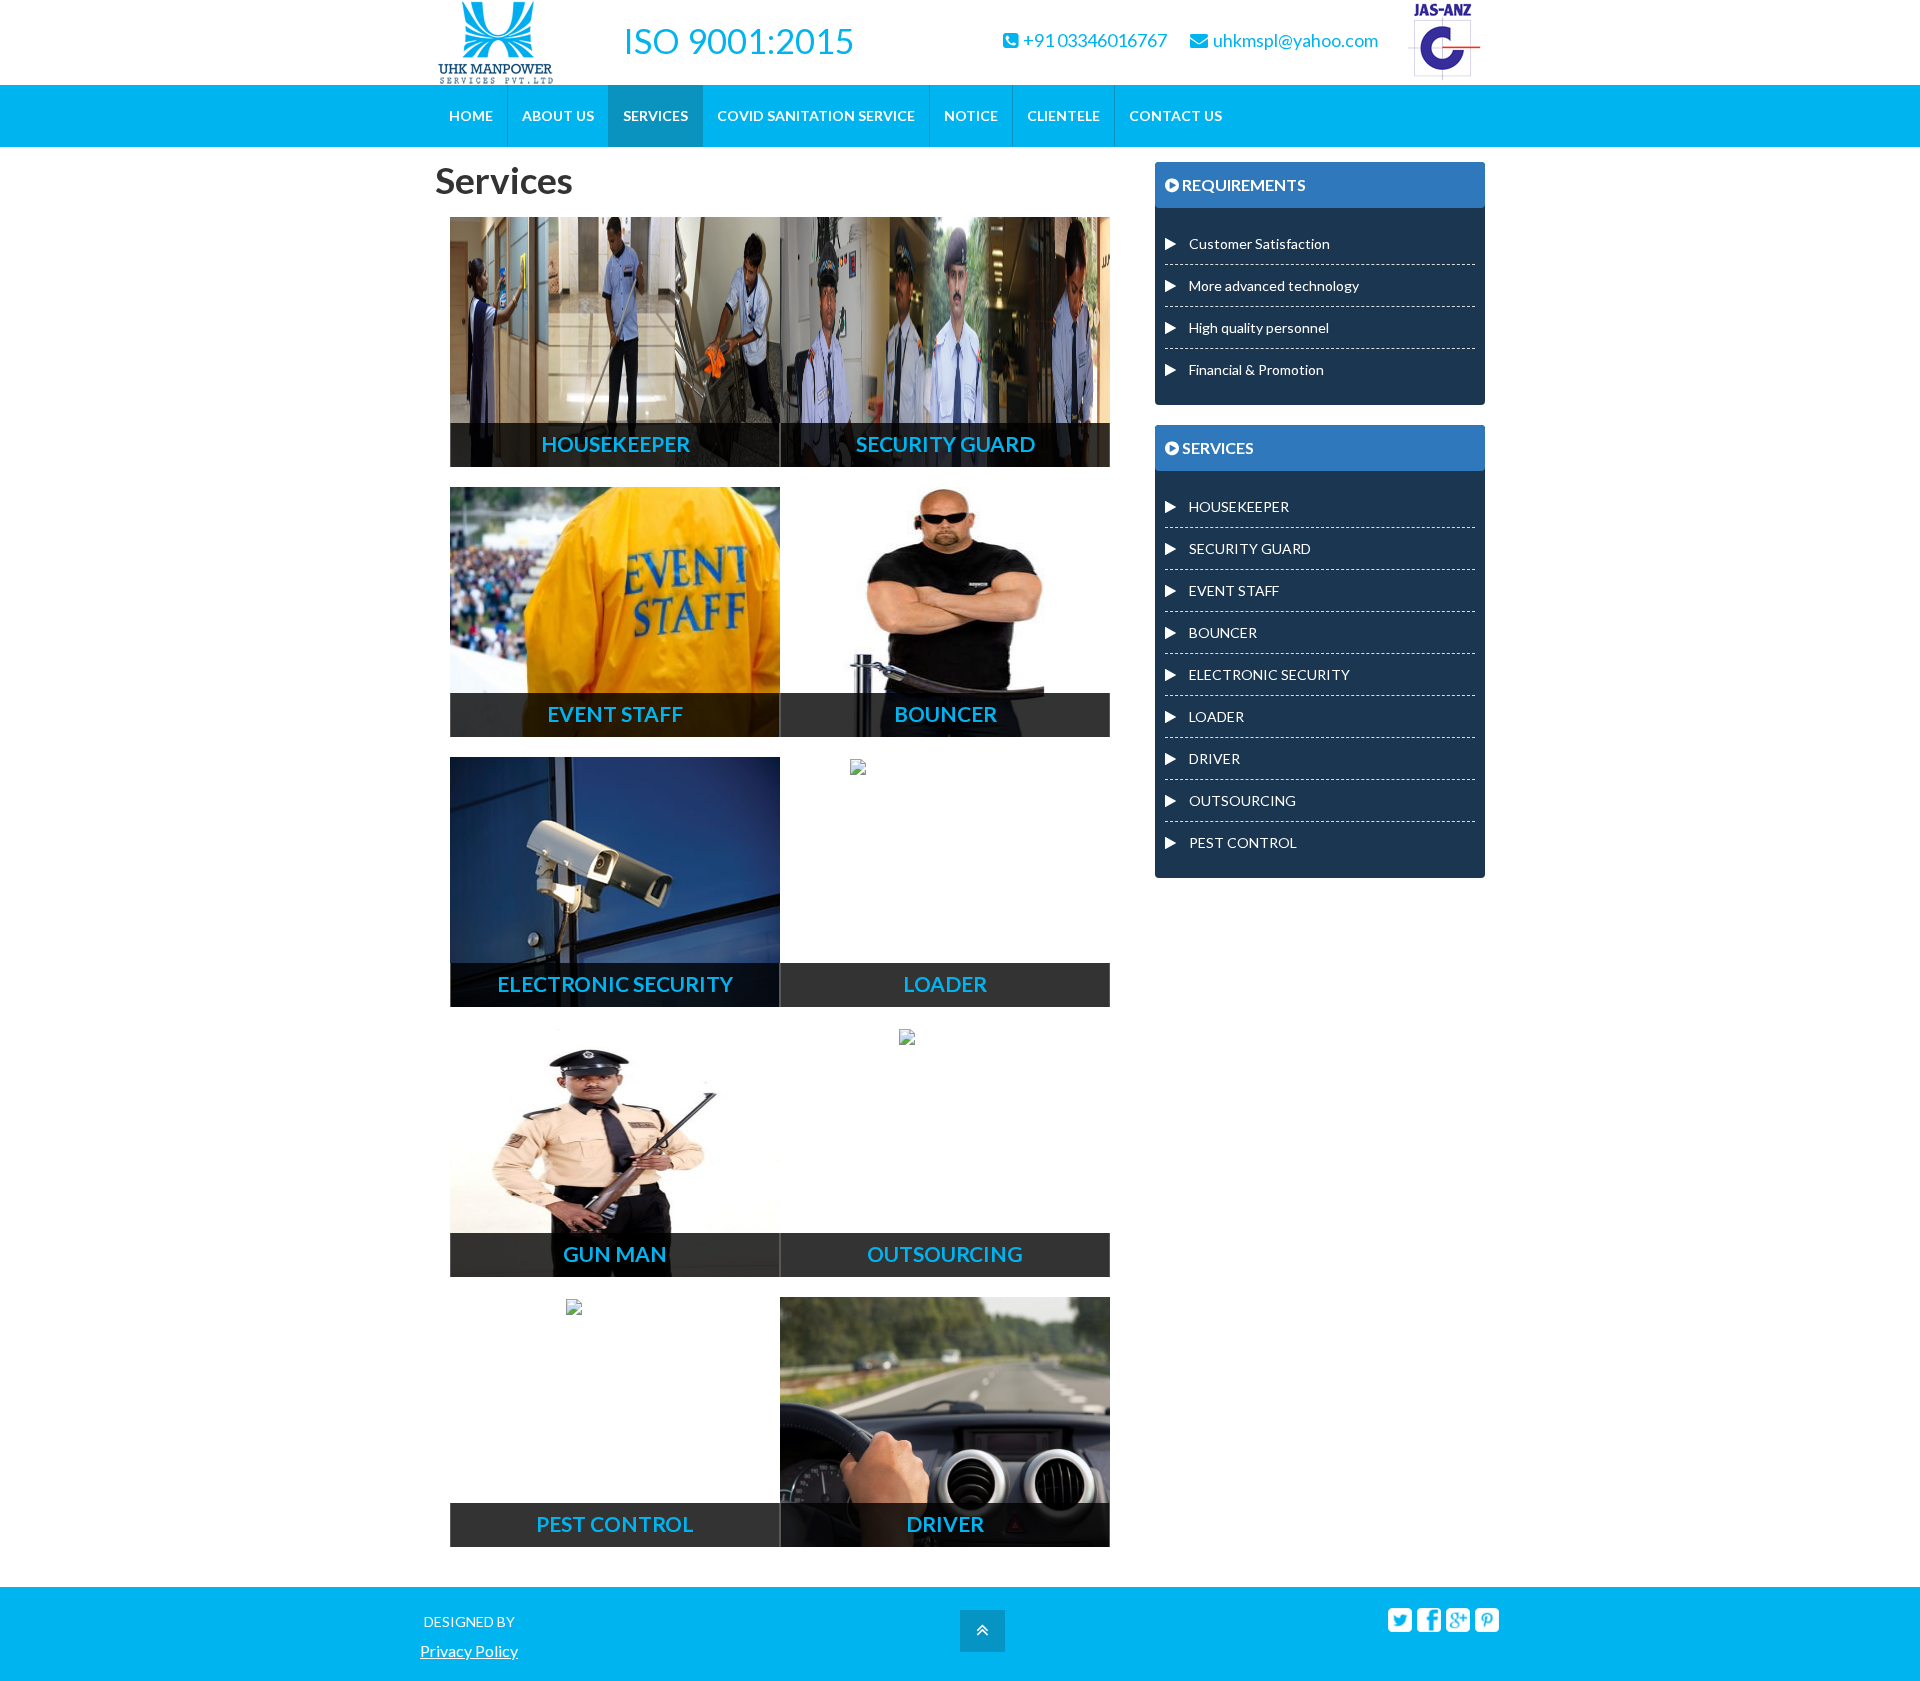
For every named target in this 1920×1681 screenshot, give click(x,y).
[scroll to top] (982, 1632)
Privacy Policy (469, 1651)
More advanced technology (1272, 285)
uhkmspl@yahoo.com (1295, 40)
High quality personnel (1257, 327)
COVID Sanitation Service (816, 115)
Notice (971, 115)
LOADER (1215, 716)
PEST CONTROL (1241, 842)
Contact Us (1175, 115)
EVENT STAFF (1232, 590)
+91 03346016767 (1095, 40)
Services (655, 115)
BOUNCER (1221, 632)
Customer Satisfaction (1258, 243)
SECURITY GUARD (1248, 548)
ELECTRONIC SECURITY (1268, 674)
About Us (558, 115)
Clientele (1063, 115)
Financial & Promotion (1255, 369)
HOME (471, 115)
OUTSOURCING (1241, 800)
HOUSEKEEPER (1237, 506)
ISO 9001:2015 (739, 35)
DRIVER (1213, 758)
